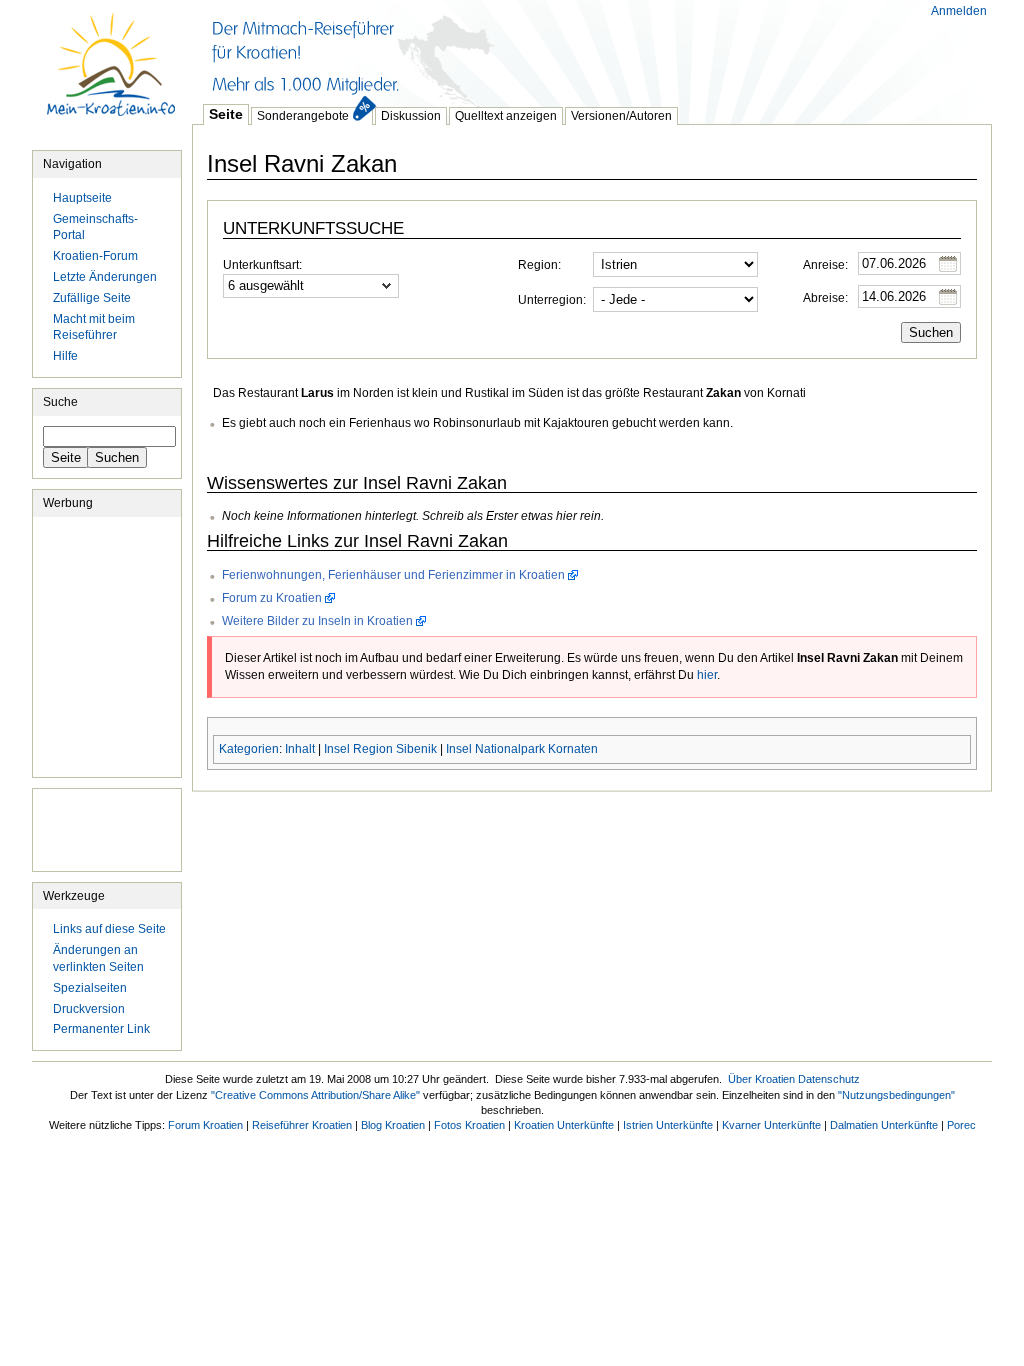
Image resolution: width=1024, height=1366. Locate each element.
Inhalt (300, 749)
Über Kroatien (761, 1079)
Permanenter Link (101, 1029)
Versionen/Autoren (621, 116)
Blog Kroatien (393, 1125)
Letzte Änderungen (105, 277)
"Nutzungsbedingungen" (896, 1095)
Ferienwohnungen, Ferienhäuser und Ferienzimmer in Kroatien (393, 575)
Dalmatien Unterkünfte (884, 1125)
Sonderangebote (303, 116)
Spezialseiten (90, 988)
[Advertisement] (556, 50)
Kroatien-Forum (95, 256)
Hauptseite (112, 75)
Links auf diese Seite (109, 929)
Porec (961, 1125)
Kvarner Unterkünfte (771, 1125)
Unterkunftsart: (262, 265)
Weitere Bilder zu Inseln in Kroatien (317, 621)
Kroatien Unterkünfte (564, 1125)
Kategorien (249, 749)
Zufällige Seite (92, 298)
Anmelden (959, 11)
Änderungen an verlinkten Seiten (98, 958)
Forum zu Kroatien (272, 598)
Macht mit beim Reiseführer (94, 327)
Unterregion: (552, 300)
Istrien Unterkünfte (668, 1125)
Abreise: (825, 298)
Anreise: (825, 265)
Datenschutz (829, 1079)
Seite (226, 114)
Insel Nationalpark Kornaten (522, 749)
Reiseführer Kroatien (302, 1125)
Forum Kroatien (205, 1125)
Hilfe (65, 356)
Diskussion (411, 116)
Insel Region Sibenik (380, 749)
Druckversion (89, 1009)
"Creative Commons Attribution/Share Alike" (315, 1095)
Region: (539, 265)
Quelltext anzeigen (506, 116)
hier (707, 675)
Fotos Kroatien (469, 1125)
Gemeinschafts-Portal (95, 227)
